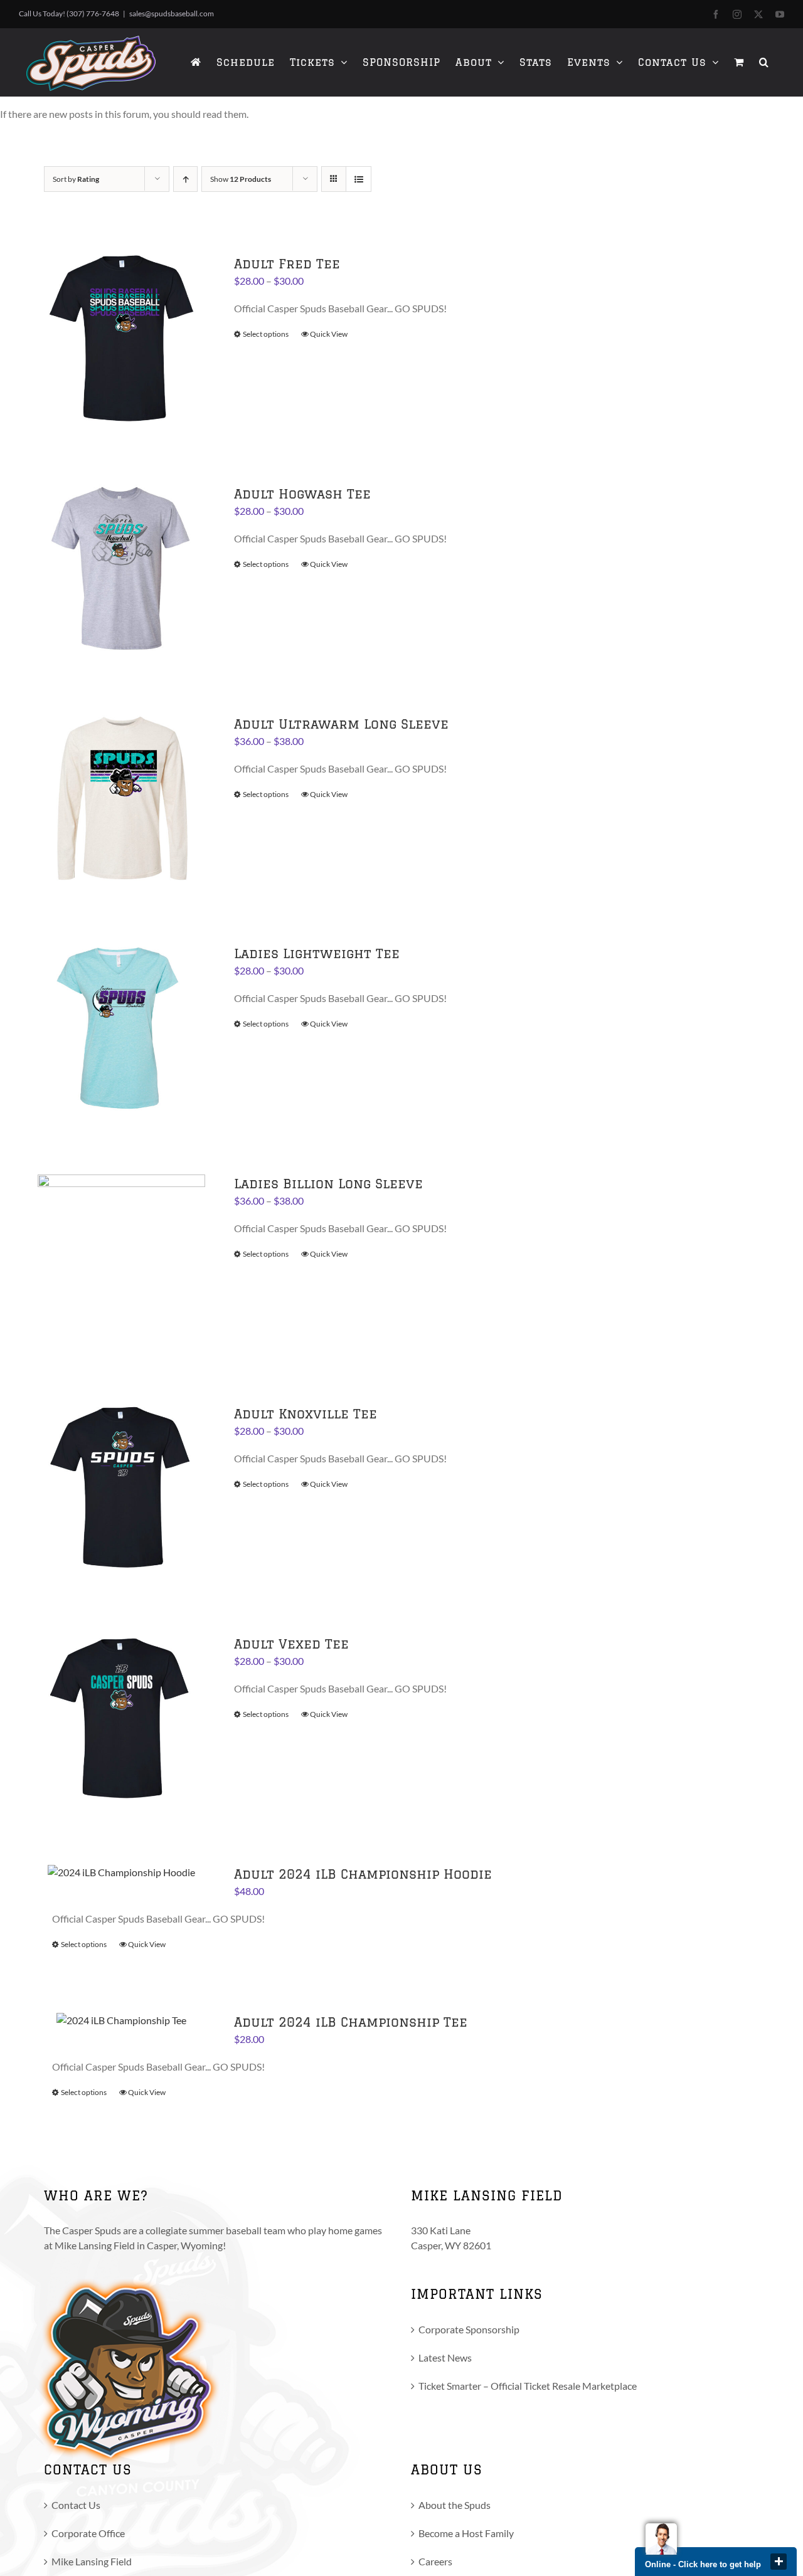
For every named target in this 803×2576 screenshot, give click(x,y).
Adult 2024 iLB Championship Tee (351, 2022)
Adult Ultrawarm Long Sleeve (341, 724)
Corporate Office (88, 2533)
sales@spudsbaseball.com (172, 13)
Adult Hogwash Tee (302, 494)
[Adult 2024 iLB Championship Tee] (121, 2020)
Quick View (329, 334)
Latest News (445, 2357)
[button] (764, 62)
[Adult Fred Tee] (121, 338)
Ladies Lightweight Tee (317, 953)
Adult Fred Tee (287, 264)
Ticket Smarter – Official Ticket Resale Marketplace (528, 2386)
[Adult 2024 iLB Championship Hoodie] (121, 1872)
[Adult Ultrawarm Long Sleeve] (121, 799)
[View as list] (359, 179)
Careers (435, 2561)
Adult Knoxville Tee (306, 1414)
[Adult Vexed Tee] (121, 1718)
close (779, 2562)
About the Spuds (455, 2505)
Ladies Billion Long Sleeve (328, 1184)
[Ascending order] (185, 179)
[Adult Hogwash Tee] (121, 568)
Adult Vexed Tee (291, 1644)
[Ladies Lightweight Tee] (121, 1028)
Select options (266, 334)
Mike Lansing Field (92, 2561)
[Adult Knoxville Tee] (121, 1488)
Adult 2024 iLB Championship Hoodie (363, 1874)
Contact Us (76, 2505)
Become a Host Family (466, 2533)
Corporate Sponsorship (469, 2329)
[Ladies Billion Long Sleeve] (121, 1258)
